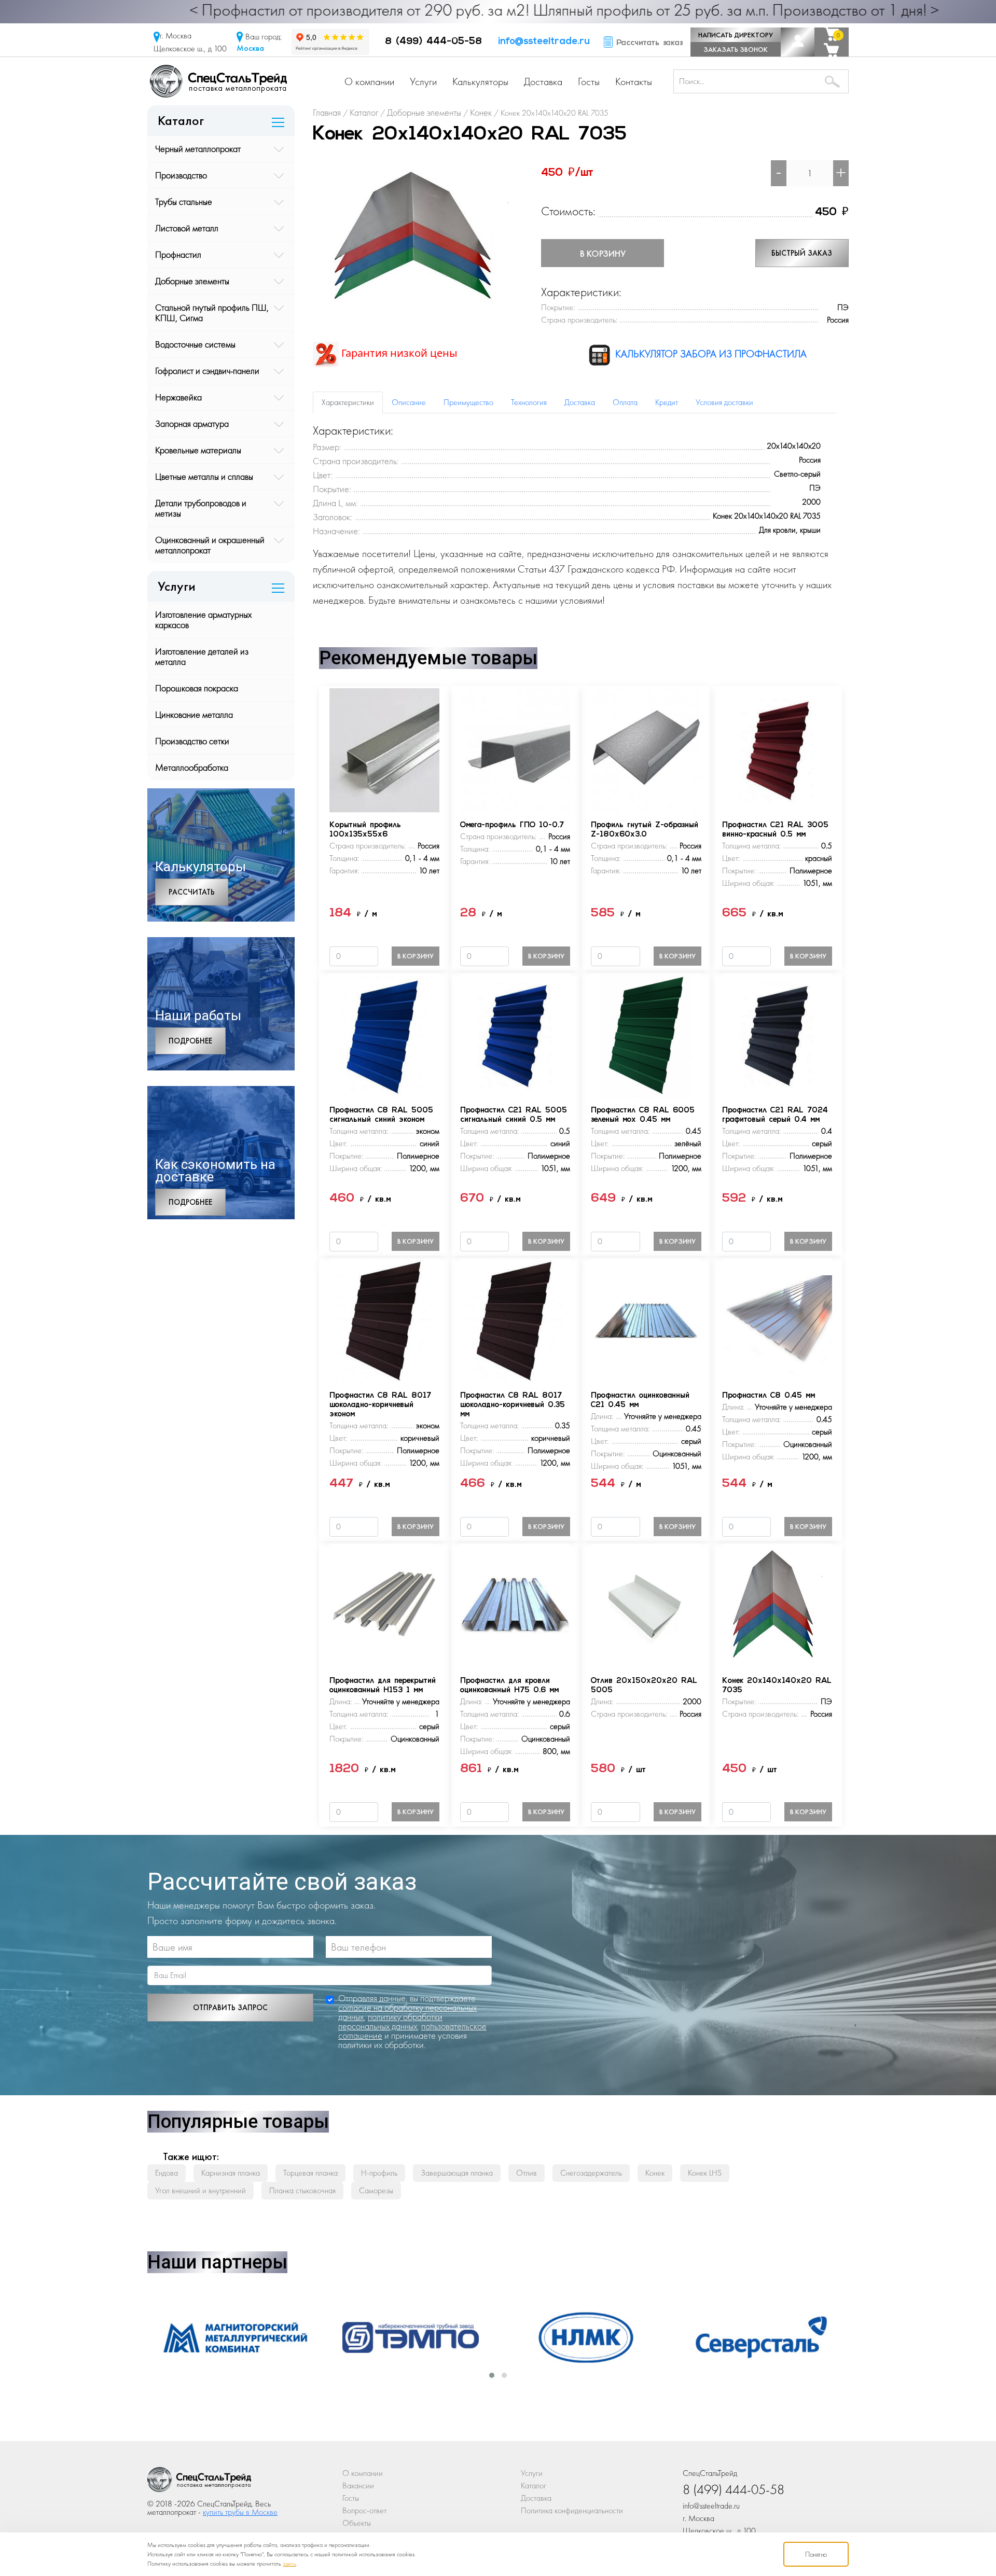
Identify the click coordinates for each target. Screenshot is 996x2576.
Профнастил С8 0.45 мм (769, 1396)
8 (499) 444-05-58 (433, 42)
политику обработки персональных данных (390, 2021)
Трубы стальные (184, 201)
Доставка (543, 81)
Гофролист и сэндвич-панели (207, 371)
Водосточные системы (195, 344)
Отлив (527, 2173)
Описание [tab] (409, 402)
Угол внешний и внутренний (200, 2190)
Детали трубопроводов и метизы (201, 508)
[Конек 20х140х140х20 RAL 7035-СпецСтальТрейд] (199, 2482)
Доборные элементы (192, 281)
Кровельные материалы (198, 450)
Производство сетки (192, 741)
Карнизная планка (231, 2173)
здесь (289, 2564)
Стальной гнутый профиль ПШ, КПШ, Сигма (212, 312)
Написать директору (736, 35)
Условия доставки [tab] (724, 402)
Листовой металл (187, 228)
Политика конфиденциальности (572, 2510)
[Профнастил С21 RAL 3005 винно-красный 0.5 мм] (777, 749)
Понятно (816, 2554)
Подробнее (190, 1041)
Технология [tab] (529, 402)
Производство (181, 175)
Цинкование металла (194, 714)
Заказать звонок (736, 49)
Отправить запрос (230, 2008)
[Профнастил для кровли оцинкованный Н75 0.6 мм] (515, 1605)
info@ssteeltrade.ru (544, 42)
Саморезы (376, 2190)
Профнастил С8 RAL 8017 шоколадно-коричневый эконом (380, 1405)
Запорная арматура (192, 423)
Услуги (423, 81)
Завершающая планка (457, 2173)
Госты (589, 81)
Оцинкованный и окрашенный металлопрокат (210, 545)
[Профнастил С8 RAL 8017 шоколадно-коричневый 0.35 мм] (515, 1320)
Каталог (534, 2486)
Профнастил (178, 254)
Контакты (634, 81)
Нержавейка (178, 397)
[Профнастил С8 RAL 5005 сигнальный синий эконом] (384, 1034)
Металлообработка (192, 767)
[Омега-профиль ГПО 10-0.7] (515, 749)
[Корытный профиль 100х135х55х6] (384, 749)
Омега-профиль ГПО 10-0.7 (512, 825)
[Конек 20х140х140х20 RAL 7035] (421, 237)
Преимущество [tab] (468, 402)
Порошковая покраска (197, 688)
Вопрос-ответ (364, 2510)
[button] (492, 2375)
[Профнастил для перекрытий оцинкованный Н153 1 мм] (384, 1605)
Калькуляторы (480, 81)
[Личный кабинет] (798, 42)
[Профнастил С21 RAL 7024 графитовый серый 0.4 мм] (777, 1034)
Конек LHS (705, 2173)
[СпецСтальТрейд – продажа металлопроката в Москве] (218, 80)
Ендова (167, 2173)
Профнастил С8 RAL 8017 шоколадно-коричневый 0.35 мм (513, 1405)
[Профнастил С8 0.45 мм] (777, 1320)
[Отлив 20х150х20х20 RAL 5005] (646, 1605)
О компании (369, 81)
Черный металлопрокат (198, 149)
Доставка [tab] (580, 402)
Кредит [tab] (667, 402)
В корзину (603, 253)
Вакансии (358, 2486)
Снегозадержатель (591, 2173)
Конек (655, 2173)
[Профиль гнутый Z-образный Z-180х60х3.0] (646, 749)
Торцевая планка (310, 2173)
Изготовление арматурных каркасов (203, 619)
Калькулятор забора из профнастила (710, 354)
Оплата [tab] (625, 402)
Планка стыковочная (302, 2190)
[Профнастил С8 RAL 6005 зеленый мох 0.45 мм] (646, 1034)
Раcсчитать (192, 892)
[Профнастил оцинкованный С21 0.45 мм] (646, 1320)
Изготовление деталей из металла (202, 656)
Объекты (357, 2523)
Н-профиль (379, 2173)
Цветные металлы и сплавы (204, 476)
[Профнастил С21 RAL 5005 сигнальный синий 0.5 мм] (515, 1034)
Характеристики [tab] (348, 402)
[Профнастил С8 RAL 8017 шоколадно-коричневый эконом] (384, 1320)
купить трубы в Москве (240, 2512)
